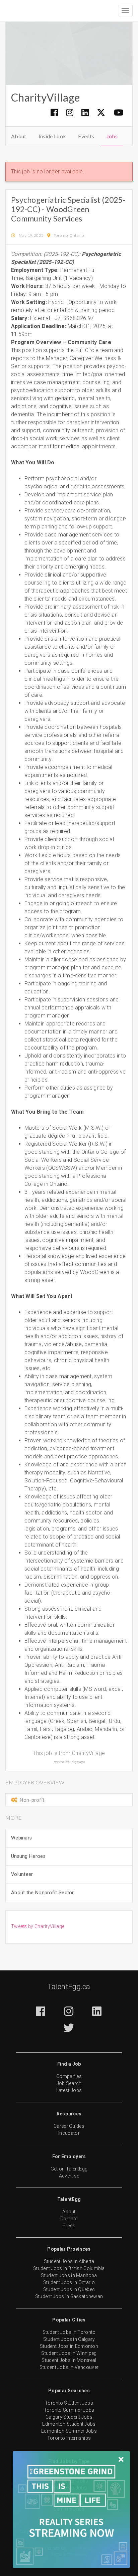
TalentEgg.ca (69, 1987)
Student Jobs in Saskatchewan (69, 2296)
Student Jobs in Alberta (69, 2261)
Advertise (69, 2176)
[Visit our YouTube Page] (119, 112)
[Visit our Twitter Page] (102, 113)
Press (69, 2226)
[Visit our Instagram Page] (70, 112)
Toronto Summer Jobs (69, 2410)
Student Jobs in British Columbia (69, 2268)
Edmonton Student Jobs (69, 2424)
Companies (69, 2076)
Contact (69, 2219)
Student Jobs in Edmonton (69, 2346)
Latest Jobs (69, 2090)
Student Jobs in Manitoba (69, 2275)
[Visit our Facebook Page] (55, 112)
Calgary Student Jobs (69, 2417)
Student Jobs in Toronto (69, 2332)
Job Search (69, 2083)
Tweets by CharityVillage (38, 1926)
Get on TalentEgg (69, 2169)
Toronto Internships (69, 2438)
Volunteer (22, 1874)
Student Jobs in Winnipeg (69, 2353)
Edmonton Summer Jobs (69, 2431)
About (19, 136)
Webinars (21, 1838)
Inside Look (52, 136)
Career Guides (69, 2126)
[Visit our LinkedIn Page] (85, 112)
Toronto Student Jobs (69, 2403)
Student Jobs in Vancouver (69, 2367)
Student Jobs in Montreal (69, 2360)
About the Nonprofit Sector (43, 1893)
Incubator (69, 2133)
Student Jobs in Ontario (69, 2282)
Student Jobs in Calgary (69, 2339)
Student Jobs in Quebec (69, 2289)
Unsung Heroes (28, 1856)
